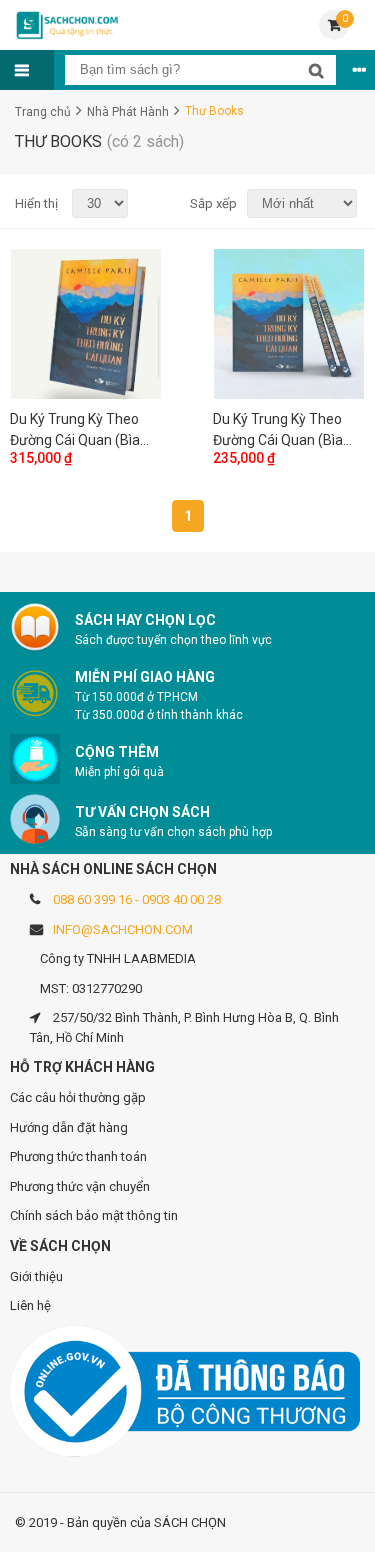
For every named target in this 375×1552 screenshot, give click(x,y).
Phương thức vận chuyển (80, 1186)
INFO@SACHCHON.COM (123, 929)
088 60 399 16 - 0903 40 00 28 (137, 899)
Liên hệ (30, 1305)
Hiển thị (36, 203)
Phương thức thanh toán (78, 1156)
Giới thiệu (36, 1276)
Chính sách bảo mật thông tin (94, 1215)
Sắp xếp (211, 203)
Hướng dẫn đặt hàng (69, 1127)
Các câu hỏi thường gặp (78, 1097)
